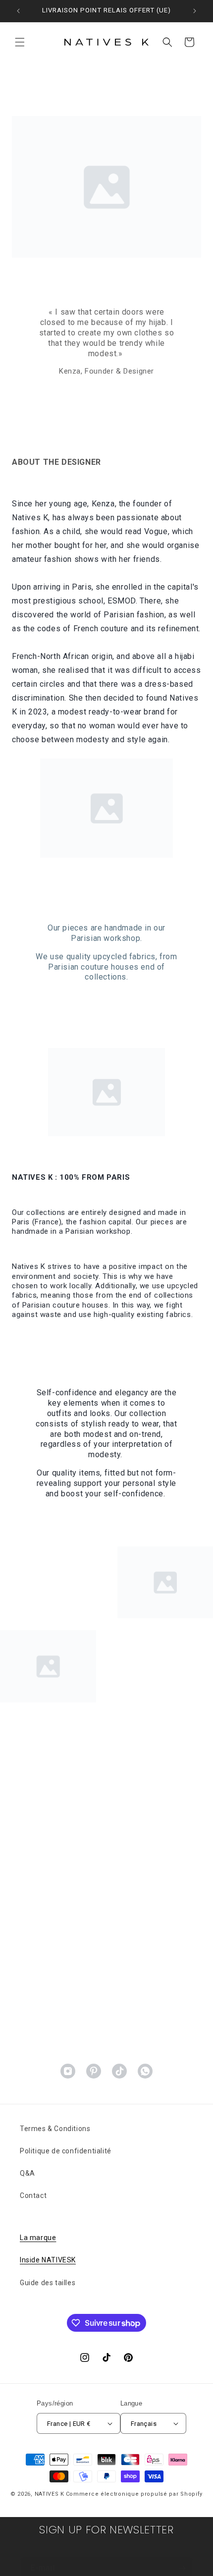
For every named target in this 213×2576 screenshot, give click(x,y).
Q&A (27, 2173)
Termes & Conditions (55, 2129)
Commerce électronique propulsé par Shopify (134, 2494)
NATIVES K (50, 2494)
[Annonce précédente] (18, 11)
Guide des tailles (48, 2283)
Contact (33, 2195)
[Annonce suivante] (195, 11)
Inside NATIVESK (48, 2260)
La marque (38, 2238)
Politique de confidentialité (66, 2151)
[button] (20, 42)
